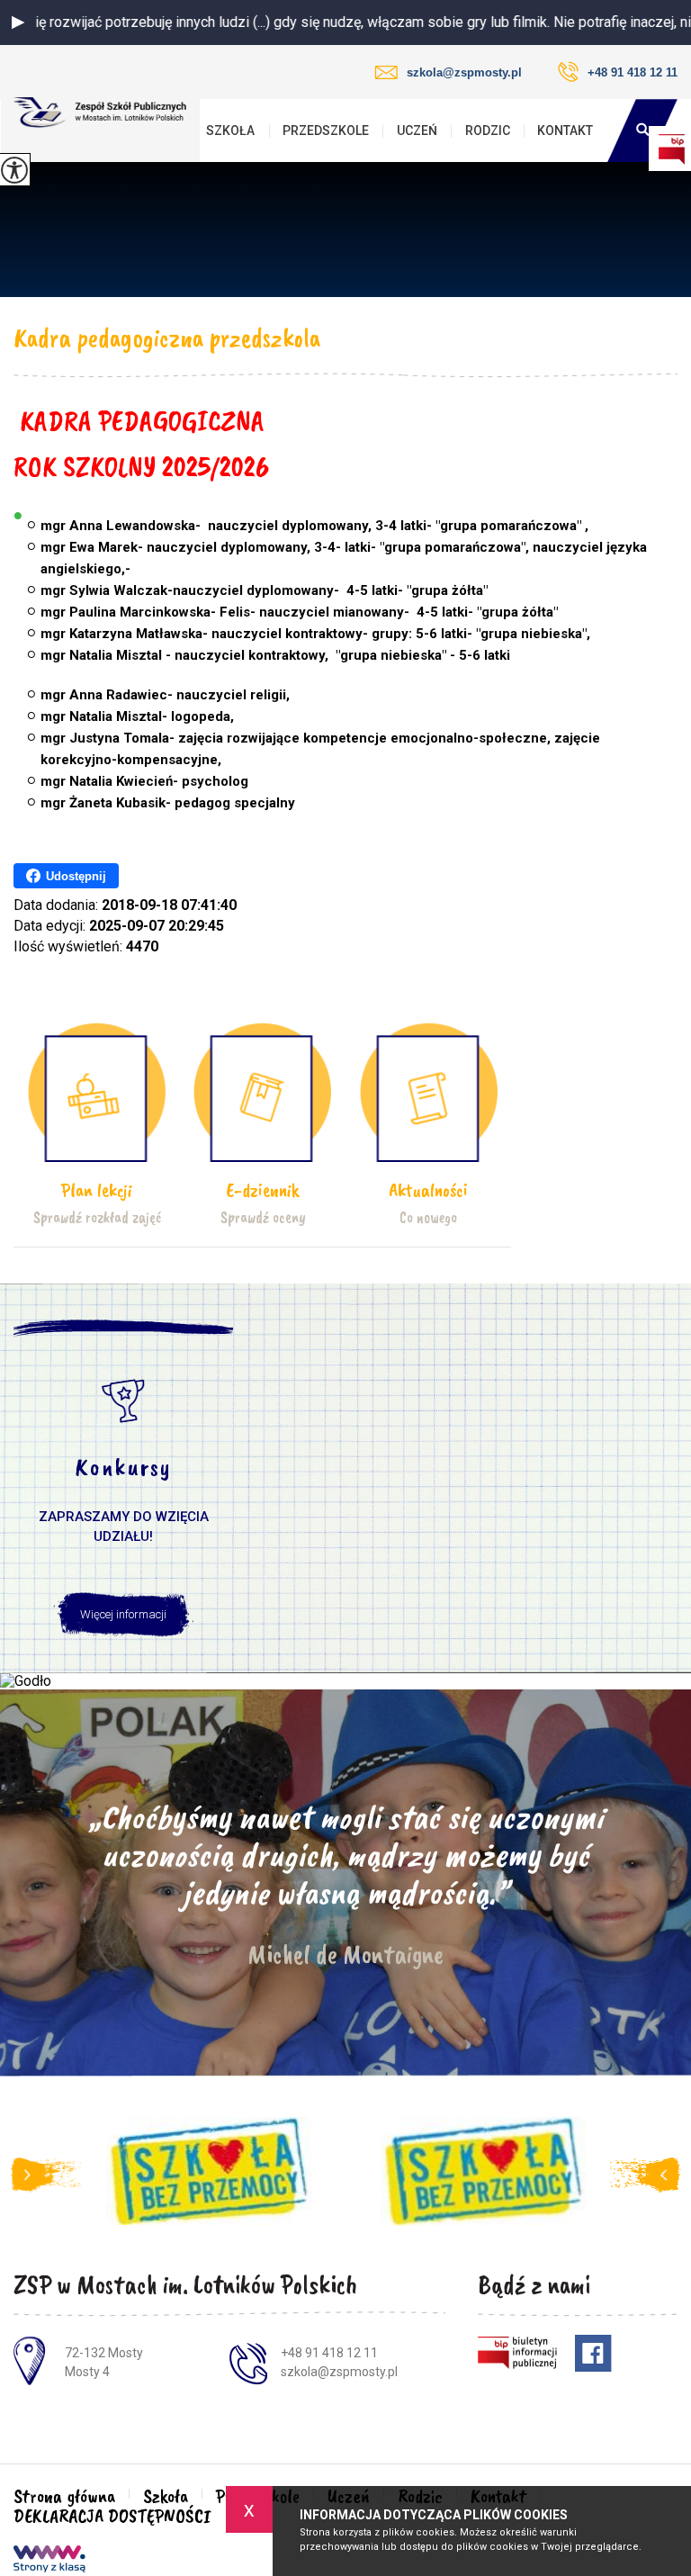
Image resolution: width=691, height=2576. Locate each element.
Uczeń (417, 131)
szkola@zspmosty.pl (464, 72)
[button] (18, 23)
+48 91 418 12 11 (633, 72)
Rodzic (488, 131)
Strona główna (64, 2496)
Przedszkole (326, 131)
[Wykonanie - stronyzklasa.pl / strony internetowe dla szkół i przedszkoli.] (49, 2561)
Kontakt (565, 131)
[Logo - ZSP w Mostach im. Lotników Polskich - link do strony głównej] (100, 113)
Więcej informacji (123, 1614)
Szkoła (230, 131)
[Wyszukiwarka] (642, 131)
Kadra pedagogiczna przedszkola (167, 338)
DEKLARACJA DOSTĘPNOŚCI (112, 2516)
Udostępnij (76, 876)
